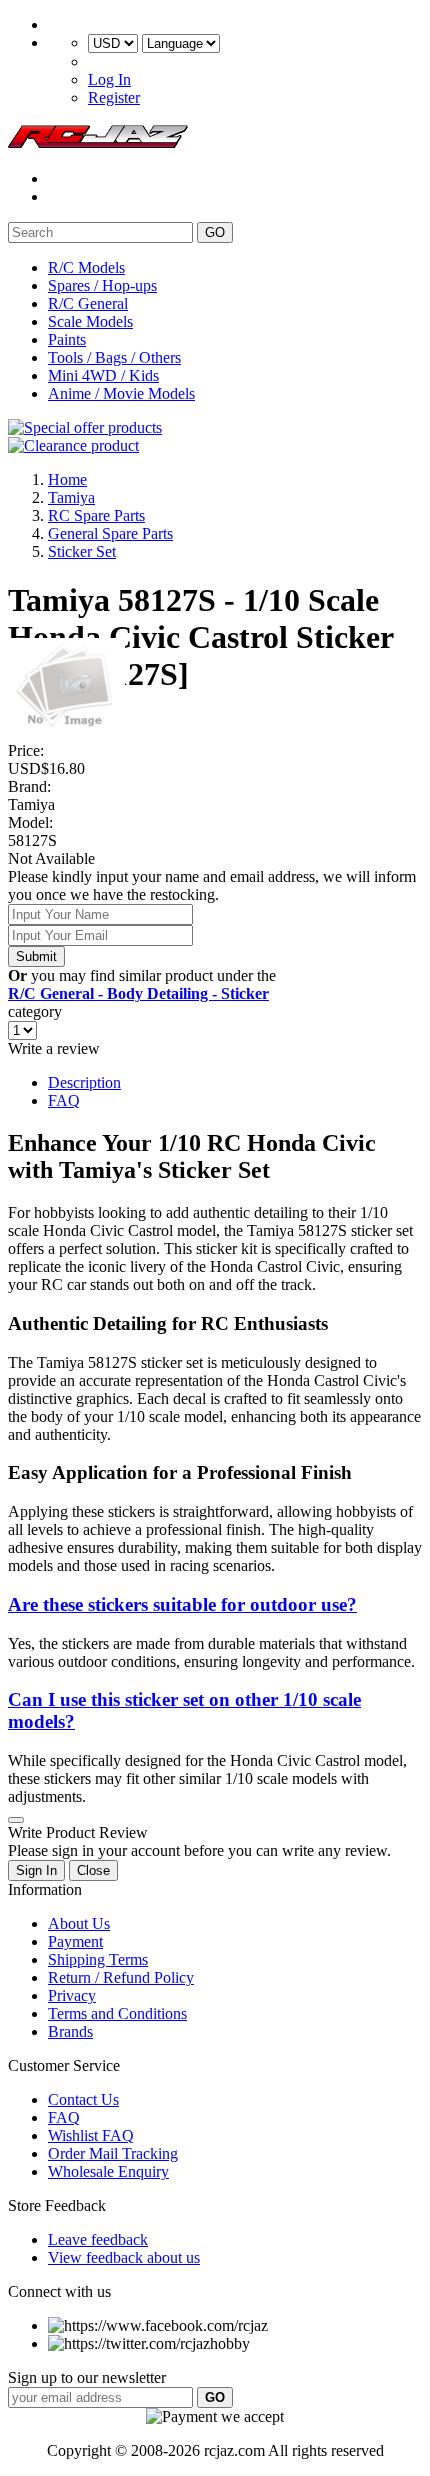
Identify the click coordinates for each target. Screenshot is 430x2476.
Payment (75, 1941)
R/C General (88, 303)
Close (93, 1870)
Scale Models (90, 321)
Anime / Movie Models (121, 393)
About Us (79, 1923)
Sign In (36, 1870)
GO (215, 232)
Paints (67, 339)
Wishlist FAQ (91, 2135)
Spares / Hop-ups (102, 285)
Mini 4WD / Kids (103, 375)
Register (114, 97)
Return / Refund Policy (121, 1977)
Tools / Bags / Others (114, 357)
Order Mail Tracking (113, 2153)
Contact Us (83, 2099)
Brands (70, 2031)
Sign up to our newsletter (87, 2377)
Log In (109, 79)
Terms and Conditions (117, 2013)
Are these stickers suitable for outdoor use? (182, 1604)
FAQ (64, 1100)
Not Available (51, 858)
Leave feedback (98, 2239)
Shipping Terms (98, 1959)
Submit (36, 956)
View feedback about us (124, 2257)
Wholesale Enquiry (108, 2171)
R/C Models (86, 267)
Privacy (72, 1995)
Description (84, 1082)
